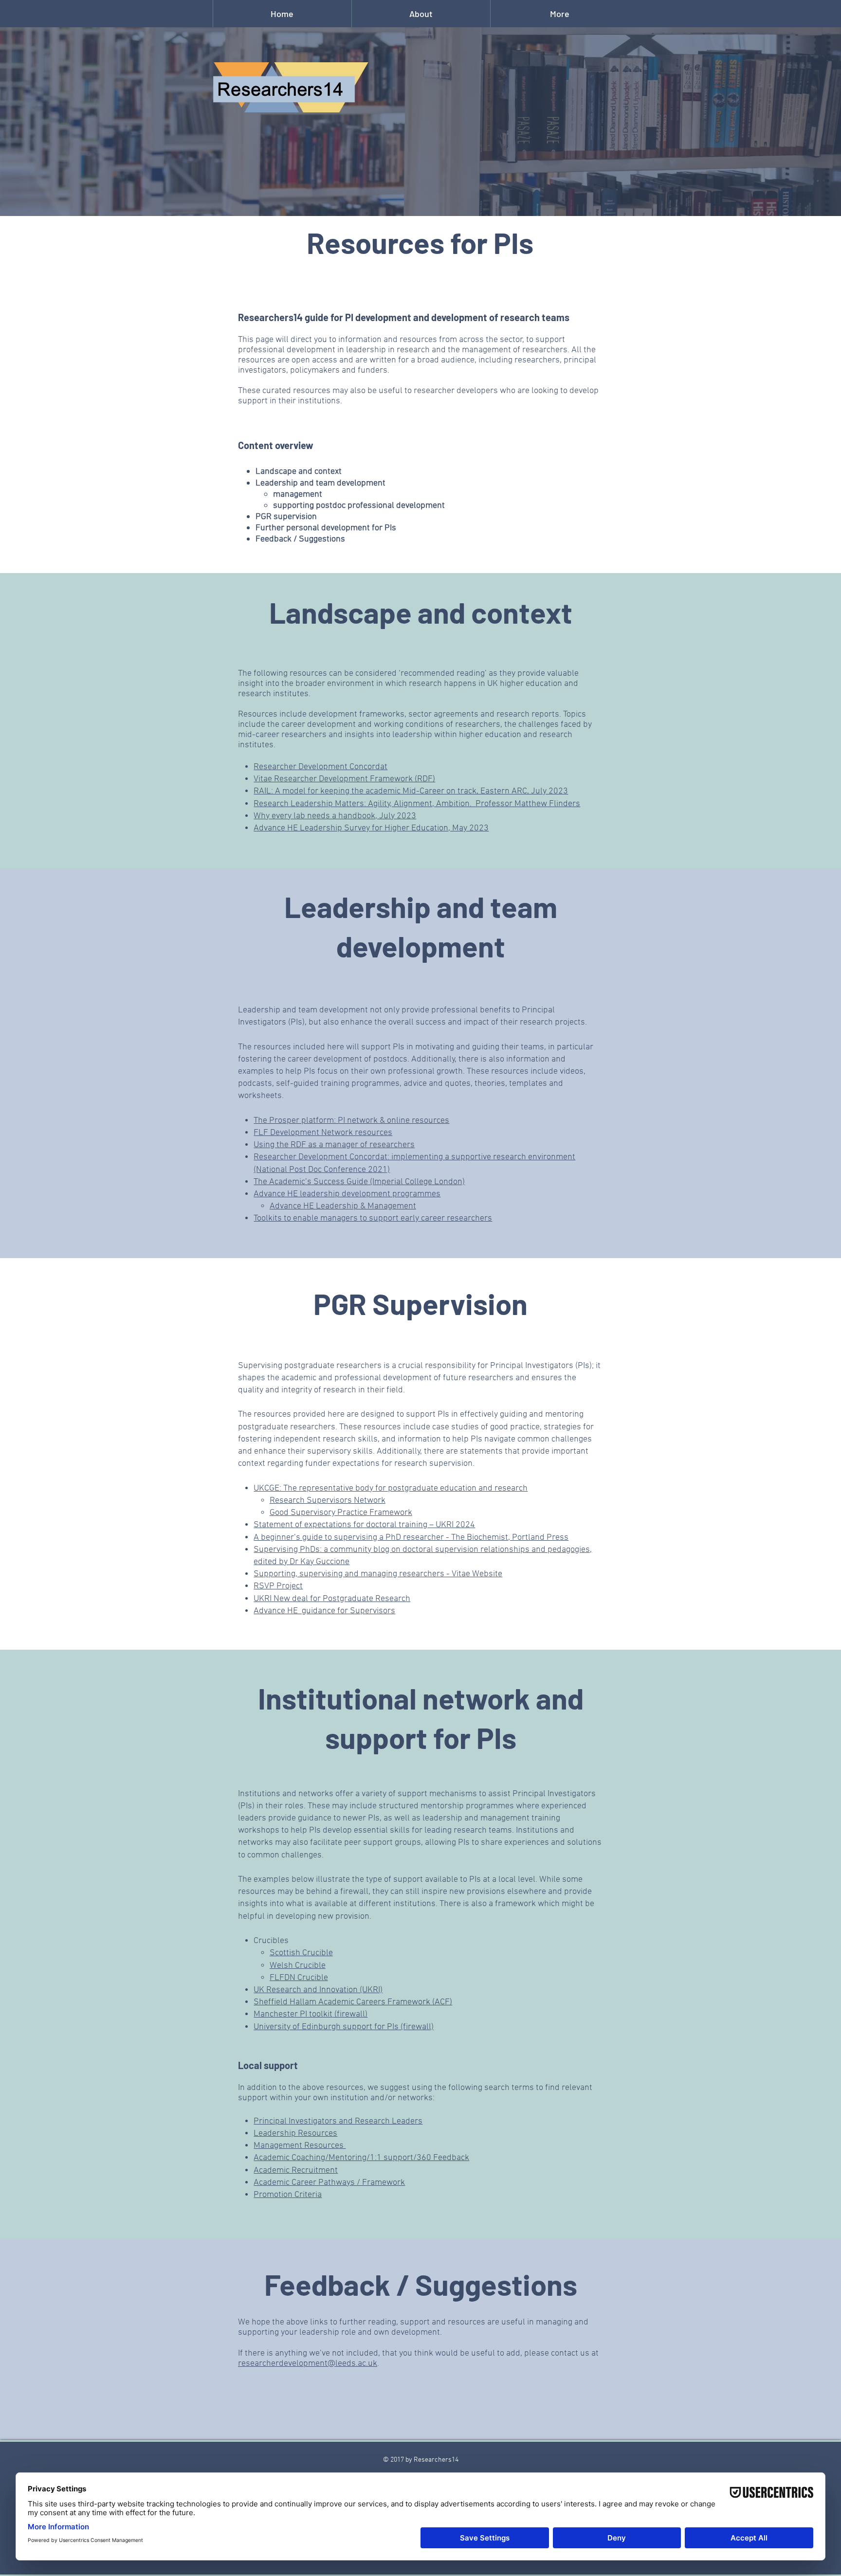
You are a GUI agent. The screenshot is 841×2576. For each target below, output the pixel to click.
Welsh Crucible (298, 1966)
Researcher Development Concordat (320, 767)
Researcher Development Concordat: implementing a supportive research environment (414, 1157)
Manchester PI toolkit (293, 2014)
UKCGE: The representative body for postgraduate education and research (391, 1488)
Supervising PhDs (287, 1550)
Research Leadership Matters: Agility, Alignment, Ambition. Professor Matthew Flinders (417, 804)
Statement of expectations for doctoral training (340, 1525)
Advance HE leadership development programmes (347, 1194)
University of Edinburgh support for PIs (326, 2027)
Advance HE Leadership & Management (343, 1206)
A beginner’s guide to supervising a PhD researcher (349, 1538)
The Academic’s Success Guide (311, 1182)
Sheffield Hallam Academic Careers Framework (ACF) (353, 2002)
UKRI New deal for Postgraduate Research (332, 1599)
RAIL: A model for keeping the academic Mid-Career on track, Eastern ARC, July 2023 (411, 791)
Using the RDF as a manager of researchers (334, 1145)
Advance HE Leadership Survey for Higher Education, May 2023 (371, 828)
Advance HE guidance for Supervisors (324, 1611)
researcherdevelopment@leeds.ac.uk (308, 2364)
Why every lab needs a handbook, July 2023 (335, 816)
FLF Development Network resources (323, 1133)
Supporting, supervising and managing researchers (349, 1574)
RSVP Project (278, 1586)
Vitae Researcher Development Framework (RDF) (344, 779)
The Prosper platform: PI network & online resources (351, 1121)
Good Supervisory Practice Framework (341, 1513)
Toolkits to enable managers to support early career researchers (373, 1218)
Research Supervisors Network (328, 1501)
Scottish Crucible (301, 1953)
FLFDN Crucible (299, 1978)
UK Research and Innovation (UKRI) (318, 1990)
